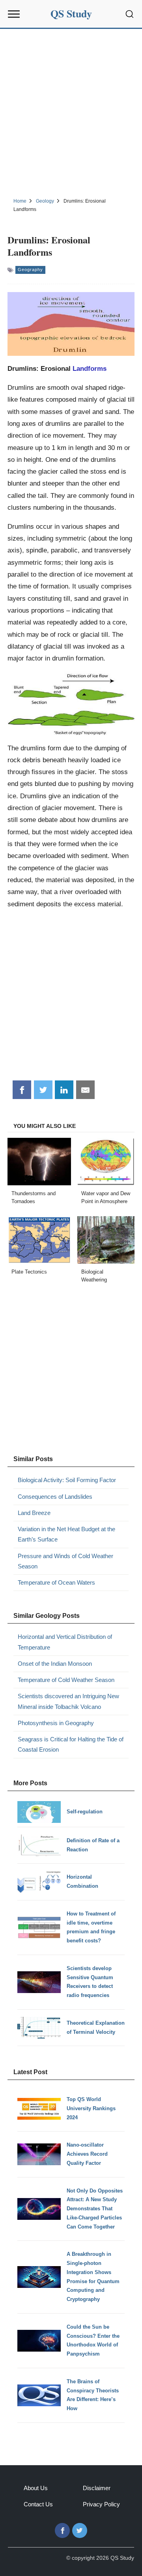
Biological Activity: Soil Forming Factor (67, 1480)
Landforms (90, 368)
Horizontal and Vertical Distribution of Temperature (65, 1642)
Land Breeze (34, 1513)
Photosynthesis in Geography (56, 1723)
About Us (36, 2488)
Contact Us (38, 2504)
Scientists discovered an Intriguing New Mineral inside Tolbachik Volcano (68, 1701)
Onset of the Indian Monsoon (55, 1664)
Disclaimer (97, 2488)
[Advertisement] (71, 112)
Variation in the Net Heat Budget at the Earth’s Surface (66, 1534)
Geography (30, 270)
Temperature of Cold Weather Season (66, 1680)
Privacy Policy (101, 2504)
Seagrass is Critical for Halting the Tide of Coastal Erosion (71, 1744)
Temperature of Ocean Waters (56, 1582)
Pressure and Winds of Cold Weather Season (65, 1561)
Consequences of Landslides (55, 1497)
